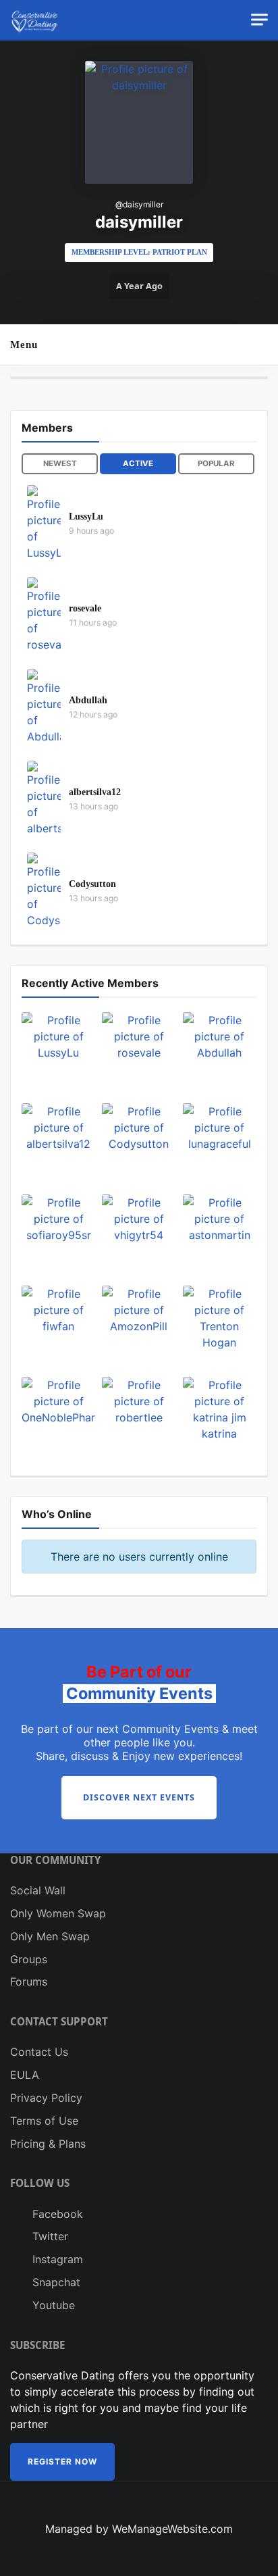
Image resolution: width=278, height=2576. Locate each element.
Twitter (49, 2236)
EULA (25, 2075)
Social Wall (38, 1890)
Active (138, 463)
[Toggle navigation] (259, 20)
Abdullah (88, 700)
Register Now (62, 2461)
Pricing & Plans (48, 2144)
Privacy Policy (46, 2098)
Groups (29, 1959)
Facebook (56, 2214)
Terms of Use (44, 2121)
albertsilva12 (95, 792)
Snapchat (55, 2282)
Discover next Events (139, 1797)
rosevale (85, 608)
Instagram (56, 2259)
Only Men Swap (50, 1936)
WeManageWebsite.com (172, 2529)
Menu (24, 344)
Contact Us (39, 2052)
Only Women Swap (58, 1913)
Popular (216, 463)
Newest (60, 463)
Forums (29, 1981)
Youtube (52, 2305)
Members (47, 428)
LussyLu (86, 516)
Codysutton (92, 884)
